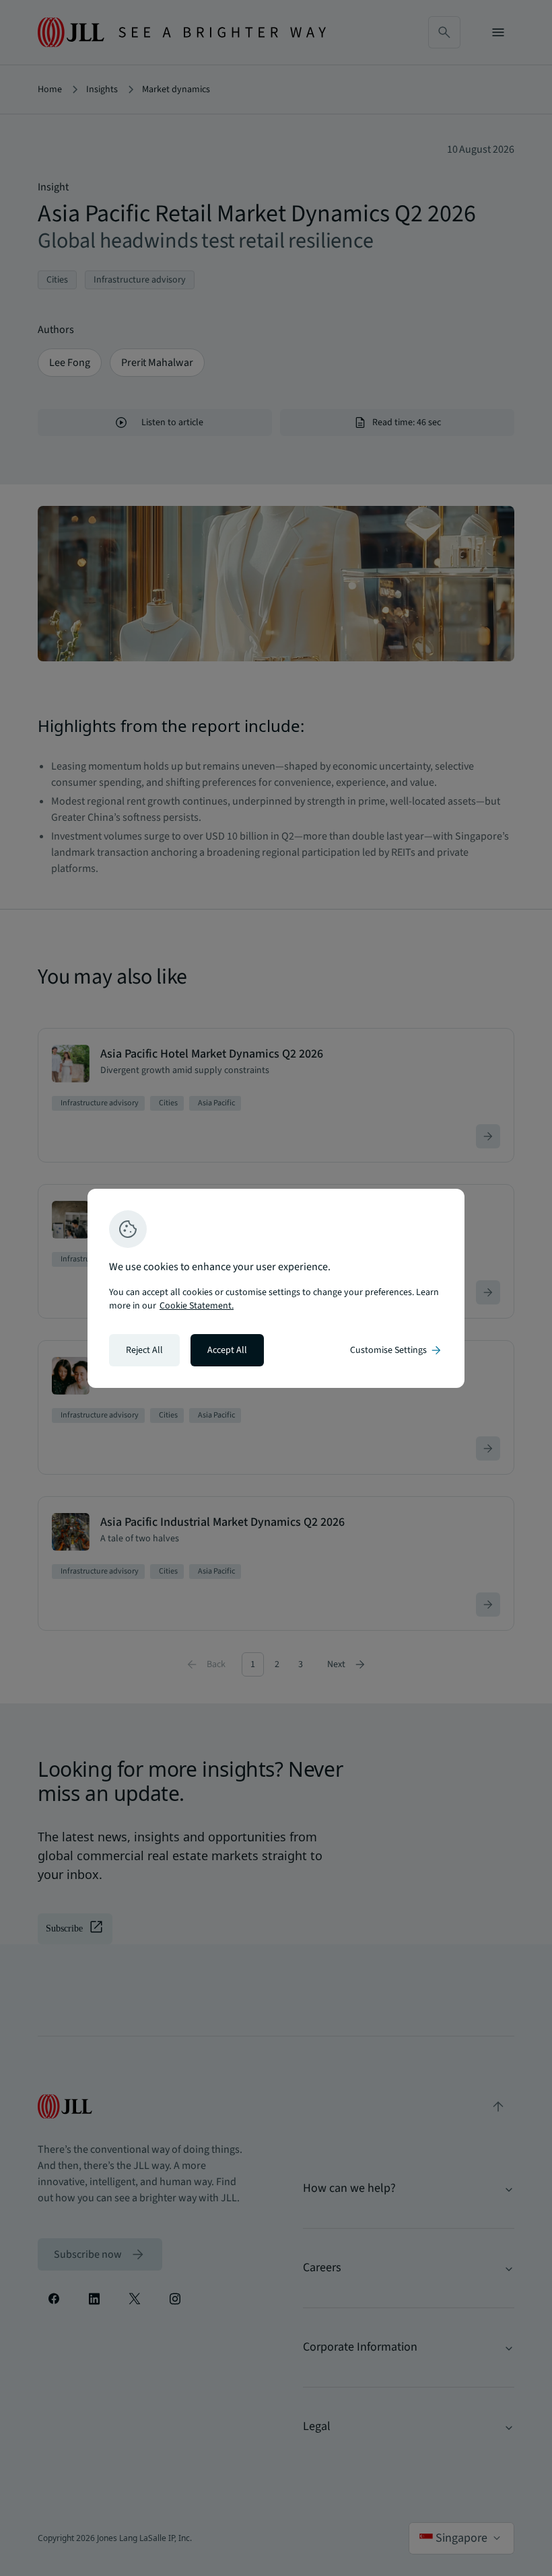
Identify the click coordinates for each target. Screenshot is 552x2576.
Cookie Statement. (197, 1306)
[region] (276, 1288)
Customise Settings (396, 1350)
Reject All (144, 1350)
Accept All (227, 1350)
